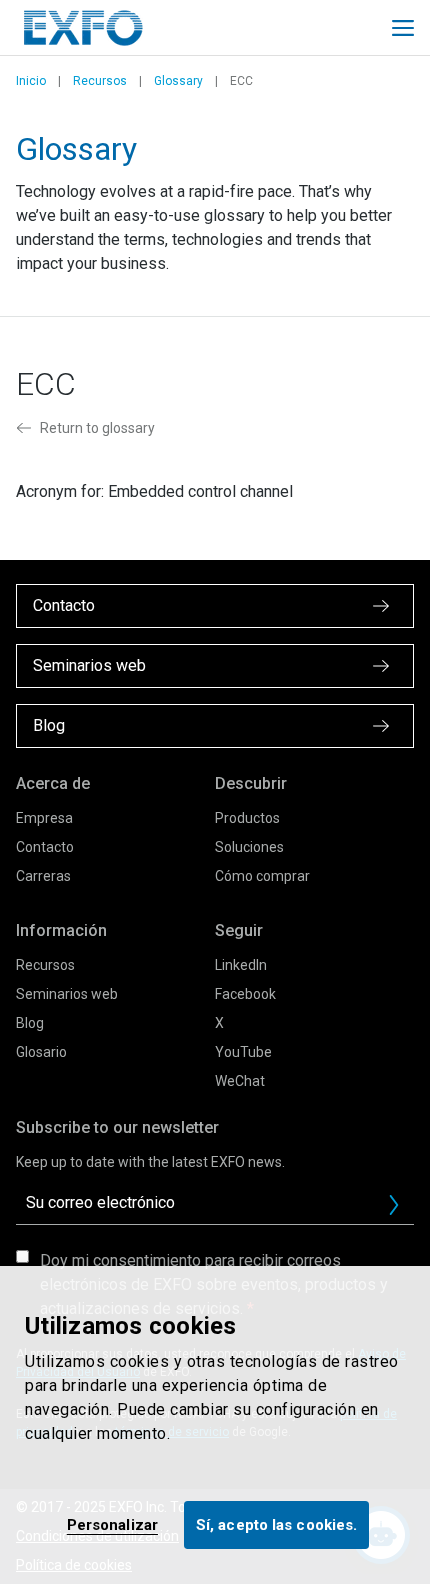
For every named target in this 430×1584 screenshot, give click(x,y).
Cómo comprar (262, 876)
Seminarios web (67, 994)
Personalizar (112, 1525)
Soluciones (249, 847)
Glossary (178, 81)
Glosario (41, 1052)
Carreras (43, 876)
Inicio (31, 81)
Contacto (45, 847)
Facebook (245, 994)
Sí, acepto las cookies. (276, 1525)
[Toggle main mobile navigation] (403, 28)
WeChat (240, 1081)
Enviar (394, 1205)
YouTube (243, 1052)
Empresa (44, 818)
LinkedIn (241, 965)
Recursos (100, 81)
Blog (30, 1023)
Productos (247, 818)
